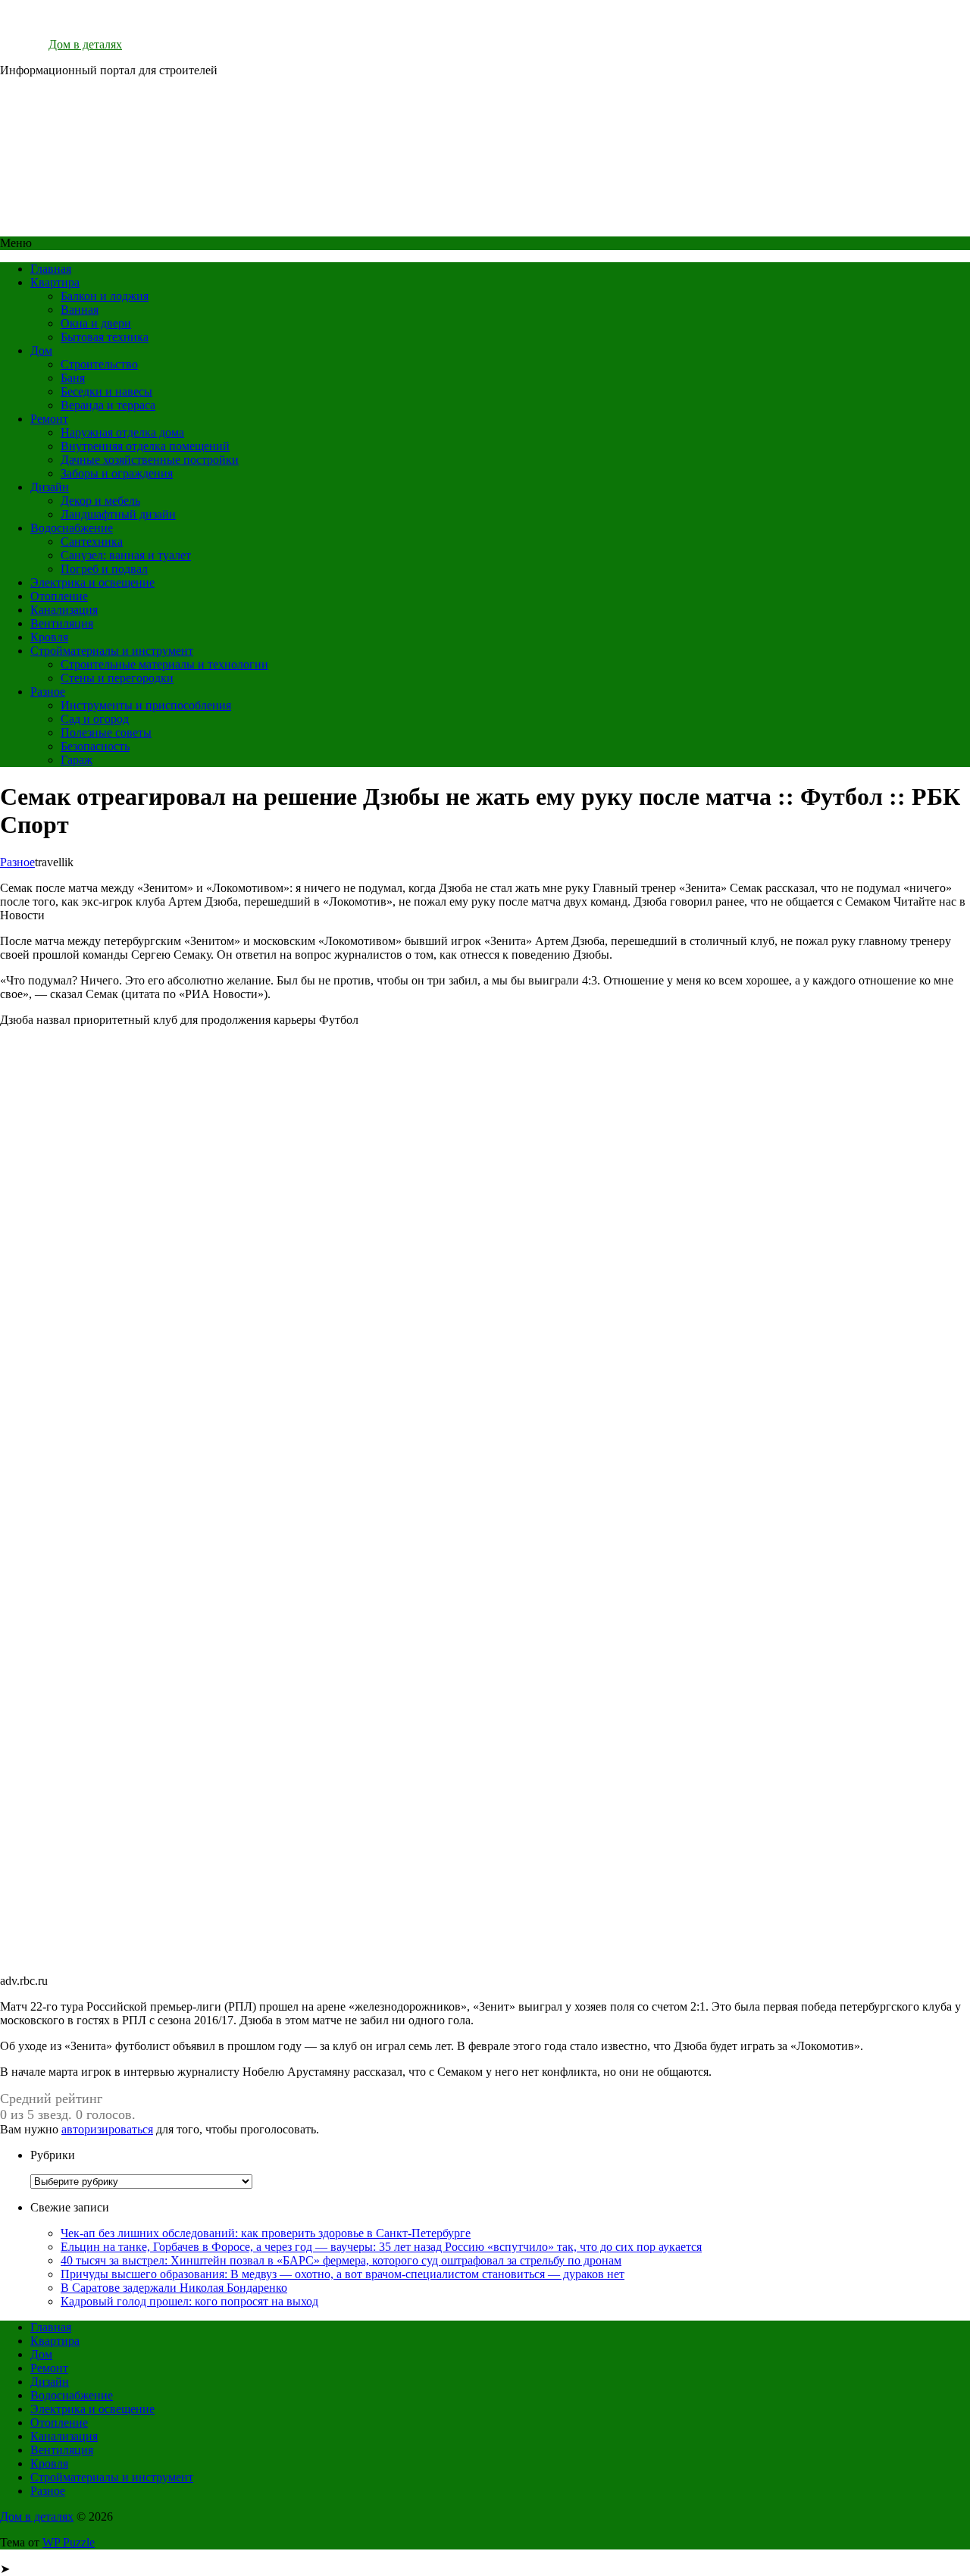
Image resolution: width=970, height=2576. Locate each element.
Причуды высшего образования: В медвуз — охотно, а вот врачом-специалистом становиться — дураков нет (343, 2274)
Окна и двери (96, 323)
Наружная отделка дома (122, 432)
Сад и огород (95, 719)
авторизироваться (107, 2129)
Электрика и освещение (92, 582)
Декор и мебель (100, 501)
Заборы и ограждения (117, 473)
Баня (73, 378)
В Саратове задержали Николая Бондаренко (174, 2288)
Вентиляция (62, 623)
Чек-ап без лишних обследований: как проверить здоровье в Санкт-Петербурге (266, 2233)
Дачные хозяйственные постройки (150, 460)
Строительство (99, 364)
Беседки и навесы (106, 391)
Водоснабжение (72, 528)
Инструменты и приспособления (146, 705)
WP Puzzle (69, 2542)
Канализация (64, 610)
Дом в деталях (85, 44)
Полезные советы (106, 732)
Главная (51, 269)
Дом (41, 351)
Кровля (49, 637)
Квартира (55, 282)
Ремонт (49, 419)
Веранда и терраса (108, 405)
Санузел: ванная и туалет (126, 555)
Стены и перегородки (117, 678)
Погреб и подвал (104, 569)
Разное (48, 692)
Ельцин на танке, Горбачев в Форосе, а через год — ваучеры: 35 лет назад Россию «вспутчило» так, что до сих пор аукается (381, 2247)
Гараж (77, 760)
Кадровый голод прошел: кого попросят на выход (189, 2301)
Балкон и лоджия (105, 296)
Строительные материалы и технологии (164, 664)
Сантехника (92, 541)
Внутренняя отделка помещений (145, 446)
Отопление (59, 596)
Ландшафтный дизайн (118, 514)
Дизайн (50, 487)
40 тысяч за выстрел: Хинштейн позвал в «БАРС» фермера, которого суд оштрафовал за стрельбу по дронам (341, 2260)
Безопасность (95, 746)
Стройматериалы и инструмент (112, 651)
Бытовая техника (105, 337)
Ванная (80, 310)
